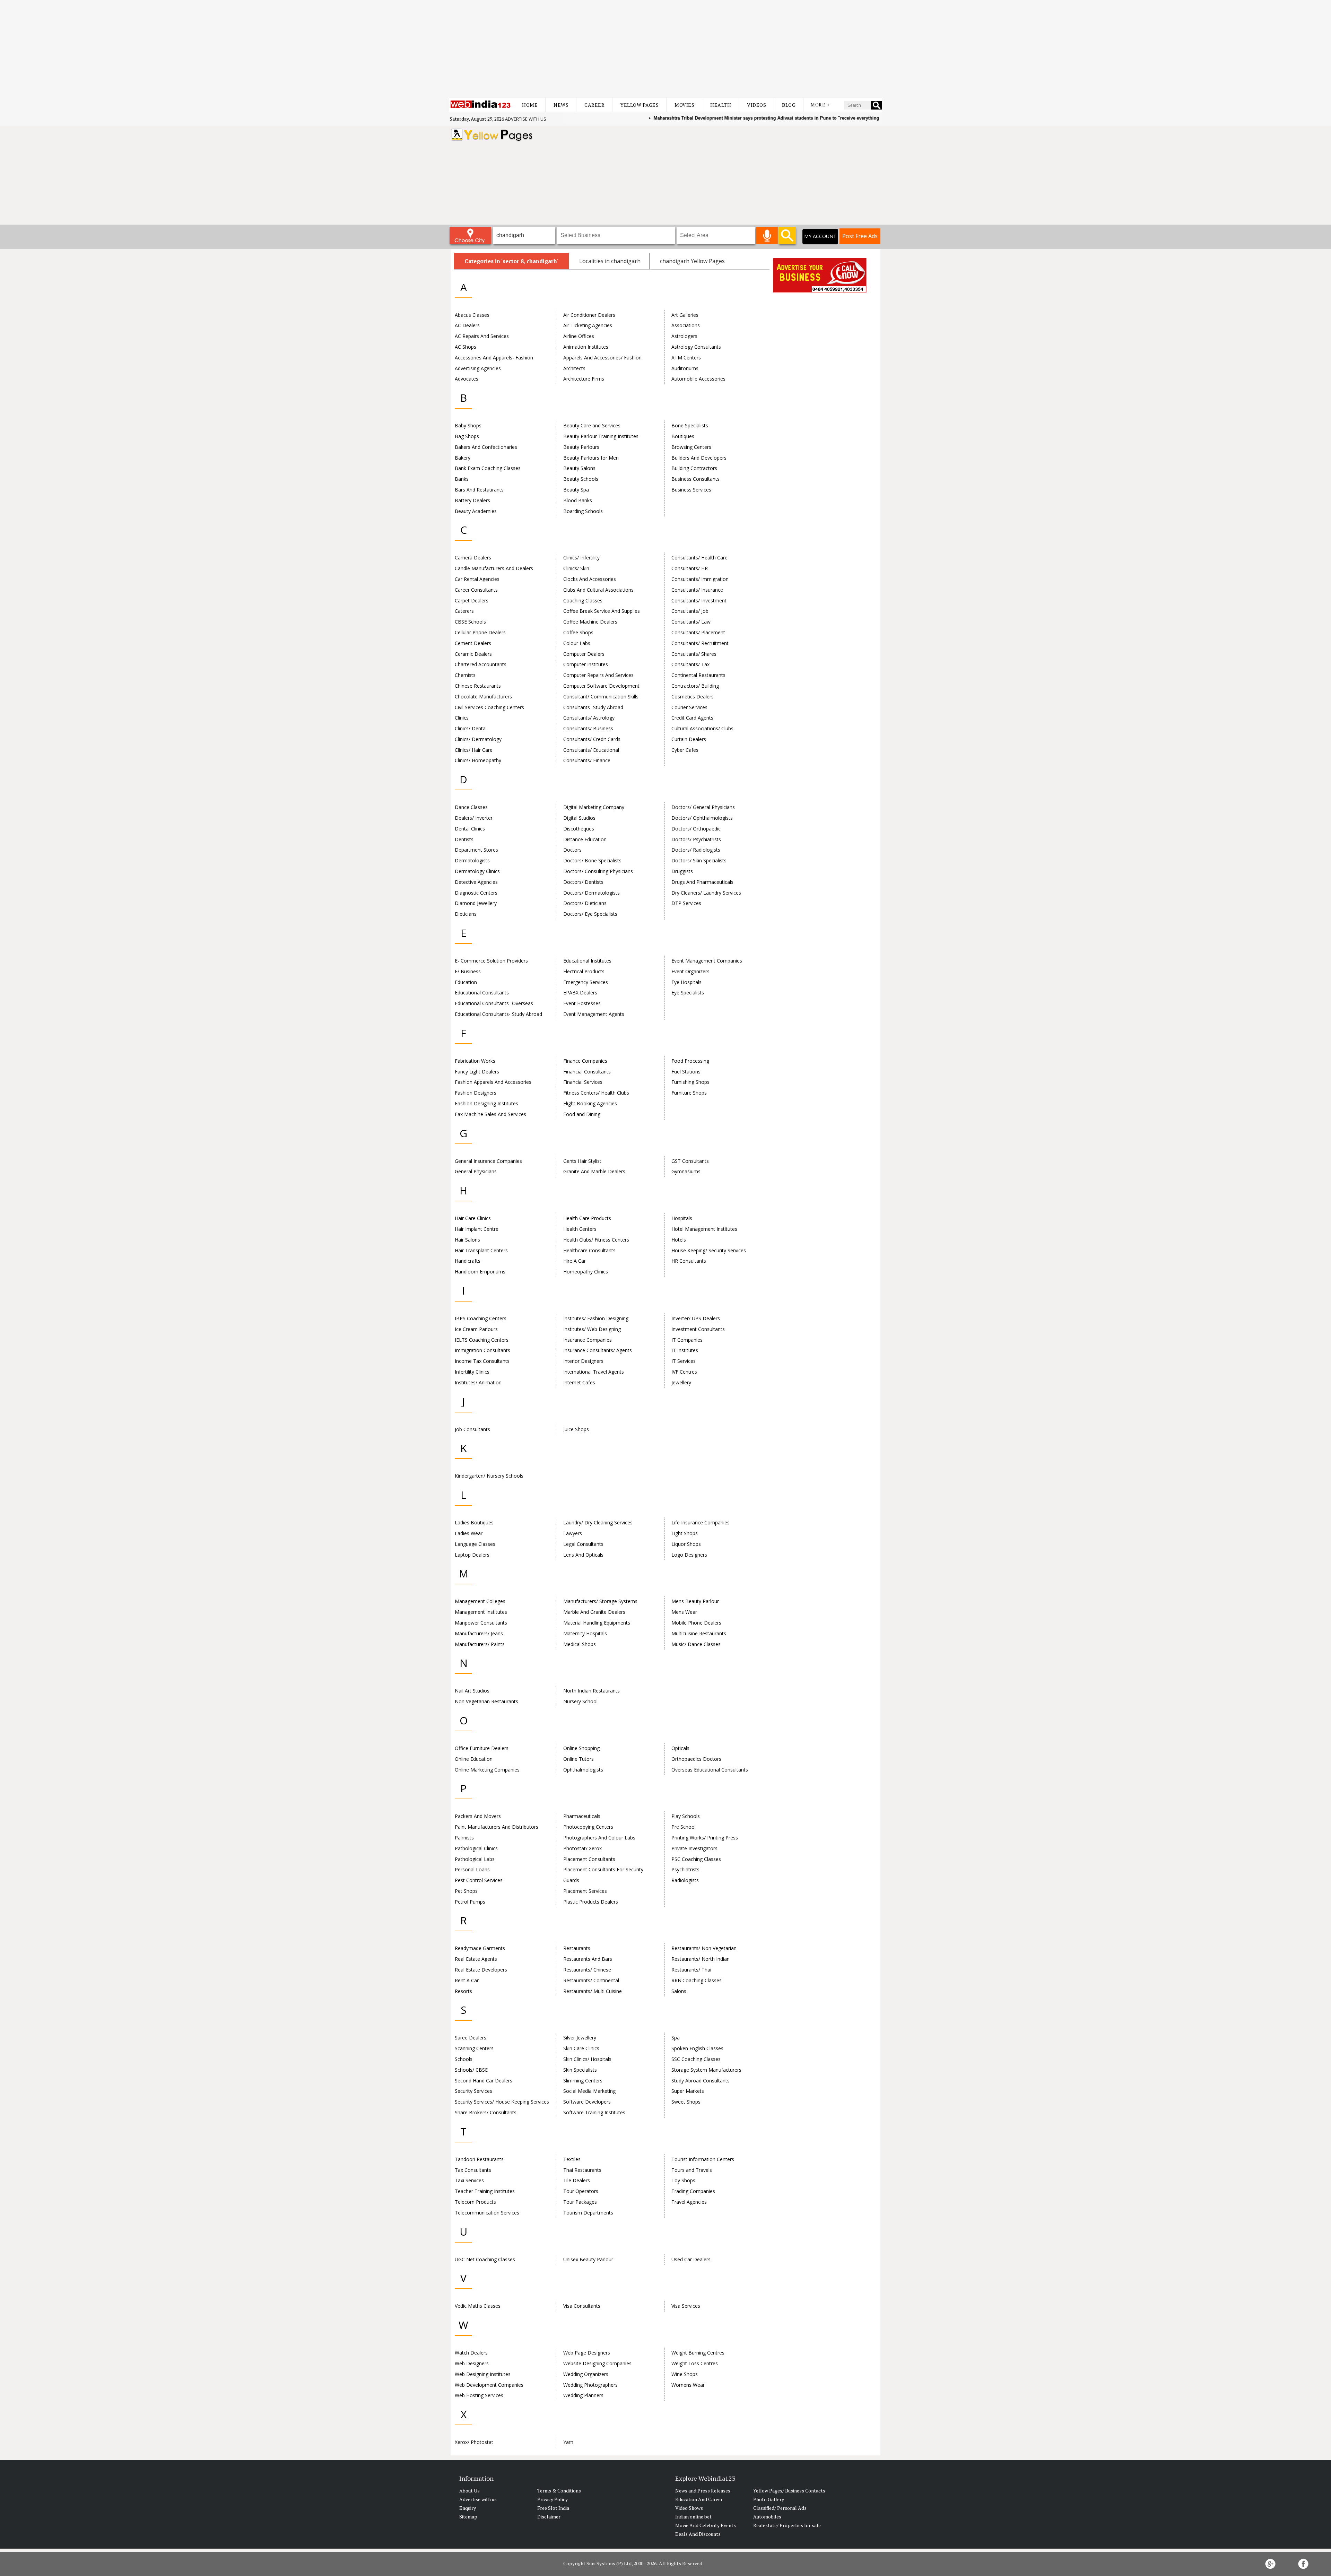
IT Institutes (685, 1350)
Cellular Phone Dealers (480, 632)
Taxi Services (469, 2180)
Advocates (467, 379)
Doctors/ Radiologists (696, 850)
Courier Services (689, 707)
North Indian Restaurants (591, 1691)
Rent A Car (467, 1980)
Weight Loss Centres (695, 2363)
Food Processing (690, 1061)
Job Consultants (472, 1429)
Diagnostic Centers (476, 893)
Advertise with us (526, 119)
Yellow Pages (640, 105)
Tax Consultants (473, 2170)
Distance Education (585, 839)
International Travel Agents (594, 1372)
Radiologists (685, 1880)
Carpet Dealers (472, 601)
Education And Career (699, 2499)
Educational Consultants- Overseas (494, 1003)
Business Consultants (695, 479)
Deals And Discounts (698, 2534)
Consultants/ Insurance (697, 590)
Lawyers (573, 1533)
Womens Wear (688, 2385)
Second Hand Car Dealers (484, 2081)
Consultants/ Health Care (699, 558)
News (561, 105)
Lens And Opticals (583, 1555)
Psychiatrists (685, 1869)
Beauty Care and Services (592, 425)
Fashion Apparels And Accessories (493, 1082)
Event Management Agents (594, 1014)
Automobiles (767, 2517)
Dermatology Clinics (477, 871)
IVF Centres (684, 1372)
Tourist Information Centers (703, 2159)
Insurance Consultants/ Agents (598, 1350)
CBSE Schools (470, 622)
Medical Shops (580, 1644)
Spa (676, 2038)
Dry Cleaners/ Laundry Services (706, 893)
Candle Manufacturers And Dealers (494, 568)
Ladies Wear (469, 1533)
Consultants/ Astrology (589, 718)
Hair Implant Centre (477, 1229)
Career (594, 105)
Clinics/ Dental (471, 728)
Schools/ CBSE (471, 2070)
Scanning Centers (474, 2048)
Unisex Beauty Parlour (588, 2259)
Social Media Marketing (589, 2091)
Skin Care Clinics (581, 2048)
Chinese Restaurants (478, 686)
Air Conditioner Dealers (589, 315)
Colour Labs (577, 643)
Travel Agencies (689, 2202)
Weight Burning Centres (698, 2353)
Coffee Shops (578, 632)
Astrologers (684, 336)
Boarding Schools (583, 511)
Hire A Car (575, 1261)
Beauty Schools (581, 479)
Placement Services (585, 1891)
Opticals (680, 1748)
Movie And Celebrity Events (706, 2525)
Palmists (464, 1838)
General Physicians (476, 1171)
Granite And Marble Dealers (594, 1171)
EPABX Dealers (580, 993)
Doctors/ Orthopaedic (696, 829)
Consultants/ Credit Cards (592, 739)
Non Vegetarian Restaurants (486, 1701)
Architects (574, 368)
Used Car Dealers (691, 2259)
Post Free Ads (860, 236)
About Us (469, 2491)
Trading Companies (693, 2191)
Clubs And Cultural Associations (598, 590)
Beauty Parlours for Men (591, 458)
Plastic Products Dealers (591, 1902)
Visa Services (686, 2306)
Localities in (594, 261)
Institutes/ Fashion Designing (596, 1318)
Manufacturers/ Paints (480, 1644)
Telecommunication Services (487, 2213)
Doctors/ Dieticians (585, 903)
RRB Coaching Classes (697, 1980)
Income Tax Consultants (482, 1361)
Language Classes (475, 1544)
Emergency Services (586, 982)
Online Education (474, 1759)
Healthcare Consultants (589, 1250)
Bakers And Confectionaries (486, 447)
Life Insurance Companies (701, 1522)
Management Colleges (480, 1601)
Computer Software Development (601, 686)
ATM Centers (686, 358)
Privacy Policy (553, 2499)
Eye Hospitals (686, 982)
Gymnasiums (686, 1171)
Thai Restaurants (582, 2170)
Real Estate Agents (476, 1959)
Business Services (691, 490)
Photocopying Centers (588, 1827)
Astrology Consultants (696, 347)
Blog (789, 105)
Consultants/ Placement (698, 632)
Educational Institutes (587, 961)
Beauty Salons (579, 468)
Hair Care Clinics (473, 1218)
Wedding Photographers (590, 2385)
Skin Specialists (580, 2070)
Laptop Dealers (472, 1555)
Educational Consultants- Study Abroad (498, 1014)
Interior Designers (583, 1361)
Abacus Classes (472, 315)
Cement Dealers (473, 643)
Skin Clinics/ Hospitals (587, 2059)
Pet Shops (466, 1891)
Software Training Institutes (594, 2112)
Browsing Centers (691, 447)
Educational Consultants (482, 993)
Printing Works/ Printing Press (705, 1838)
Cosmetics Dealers (693, 697)
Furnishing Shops (690, 1082)
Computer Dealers (584, 654)
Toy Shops (683, 2180)
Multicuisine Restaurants (699, 1633)
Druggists (682, 871)
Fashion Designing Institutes (486, 1103)
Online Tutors (578, 1759)
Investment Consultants (698, 1329)
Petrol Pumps (470, 1902)
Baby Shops (468, 425)
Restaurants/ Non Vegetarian (704, 1948)
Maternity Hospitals (585, 1633)
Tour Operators (581, 2191)
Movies (684, 105)
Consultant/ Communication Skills (601, 697)
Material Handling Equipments (597, 1623)
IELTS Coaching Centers (482, 1340)
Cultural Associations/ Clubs (702, 728)
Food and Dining (582, 1114)
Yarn (568, 2442)
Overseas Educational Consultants (710, 1770)
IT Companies (687, 1340)
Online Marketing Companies (487, 1770)
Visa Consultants (582, 2306)
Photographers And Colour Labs (599, 1838)
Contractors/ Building (695, 686)
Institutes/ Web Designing (592, 1329)
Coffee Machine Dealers (590, 622)
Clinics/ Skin (576, 568)
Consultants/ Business (588, 728)
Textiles (572, 2159)
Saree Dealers (471, 2038)
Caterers (464, 611)
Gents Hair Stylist (582, 1161)
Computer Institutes (586, 664)
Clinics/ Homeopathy (478, 760)
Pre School (684, 1827)
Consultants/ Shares (694, 654)
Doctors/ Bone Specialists (592, 860)
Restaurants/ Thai (691, 1970)
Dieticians (466, 914)
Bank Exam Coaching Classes (488, 468)
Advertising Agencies (478, 368)
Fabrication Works (475, 1061)
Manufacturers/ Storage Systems (600, 1601)
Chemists (465, 675)
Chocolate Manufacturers (483, 697)
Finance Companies (585, 1061)
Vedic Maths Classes (478, 2306)
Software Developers (587, 2102)
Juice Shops (576, 1429)
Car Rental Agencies (477, 579)
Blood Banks (578, 500)
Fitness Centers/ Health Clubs (596, 1093)
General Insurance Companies (488, 1161)
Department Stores (476, 850)
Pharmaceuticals (582, 1816)
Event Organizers (690, 971)
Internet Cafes (579, 1382)
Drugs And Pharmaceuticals (702, 882)
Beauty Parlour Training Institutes (601, 436)
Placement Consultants (589, 1859)
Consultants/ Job (690, 611)
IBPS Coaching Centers (481, 1318)
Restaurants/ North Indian (701, 1959)
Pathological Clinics (476, 1848)
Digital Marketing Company (594, 807)
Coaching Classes (583, 601)
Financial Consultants (587, 1072)
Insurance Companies (588, 1340)
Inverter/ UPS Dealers (696, 1318)
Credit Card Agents (692, 718)
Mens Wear (684, 1612)
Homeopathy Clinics (586, 1272)
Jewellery (681, 1382)
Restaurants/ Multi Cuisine (593, 1991)
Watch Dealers (471, 2353)
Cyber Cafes (685, 750)
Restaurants (577, 1948)
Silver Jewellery (580, 2038)
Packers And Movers (478, 1816)
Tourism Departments (588, 2213)
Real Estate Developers (481, 1970)
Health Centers (580, 1229)
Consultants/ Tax (690, 664)
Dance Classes (471, 807)
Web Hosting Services (479, 2395)
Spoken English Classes (697, 2048)
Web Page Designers (587, 2353)
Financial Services (583, 1082)
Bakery (463, 458)
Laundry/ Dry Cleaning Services (598, 1522)
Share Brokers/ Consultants (486, 2112)
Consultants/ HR (690, 568)
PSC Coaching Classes (696, 1859)
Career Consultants (476, 590)
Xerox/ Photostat (474, 2442)
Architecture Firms (584, 379)
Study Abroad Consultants (701, 2081)
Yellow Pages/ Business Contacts (789, 2491)
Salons (679, 1991)
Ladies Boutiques (474, 1522)
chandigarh (626, 261)
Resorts (463, 1991)
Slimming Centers (583, 2081)
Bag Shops (467, 436)
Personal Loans (472, 1869)
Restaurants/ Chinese (587, 1970)
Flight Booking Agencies (590, 1103)
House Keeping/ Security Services (709, 1250)
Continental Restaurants (698, 675)
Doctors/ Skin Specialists (699, 860)
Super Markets (688, 2091)
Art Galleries (685, 315)
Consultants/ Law (691, 622)
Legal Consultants (583, 1544)
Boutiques (683, 436)
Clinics (462, 718)
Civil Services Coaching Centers (489, 707)
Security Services (473, 2091)
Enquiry (468, 2508)
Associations (686, 325)
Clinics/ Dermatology (478, 739)
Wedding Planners (583, 2395)
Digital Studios (579, 818)
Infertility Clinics (472, 1372)
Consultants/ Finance (587, 760)
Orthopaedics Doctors (696, 1759)
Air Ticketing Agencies (588, 325)
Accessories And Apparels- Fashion (494, 358)
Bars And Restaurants (479, 490)
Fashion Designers (476, 1093)
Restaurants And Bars (588, 1959)
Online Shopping (581, 1748)
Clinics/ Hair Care (474, 750)
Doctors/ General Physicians (703, 807)
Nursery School (580, 1701)
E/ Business (468, 971)
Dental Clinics (470, 829)
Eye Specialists (688, 993)
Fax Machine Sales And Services (490, 1114)
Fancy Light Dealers (477, 1072)
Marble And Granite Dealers (594, 1612)
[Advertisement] (665, 49)
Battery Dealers (472, 500)
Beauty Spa (576, 490)
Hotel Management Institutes (704, 1229)
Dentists (464, 839)
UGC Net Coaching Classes (485, 2259)
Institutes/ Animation (478, 1382)
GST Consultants (690, 1161)
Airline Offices (579, 336)
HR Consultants (689, 1261)
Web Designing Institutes (483, 2374)
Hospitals (682, 1218)
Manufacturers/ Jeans (479, 1633)
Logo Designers (689, 1555)
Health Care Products (587, 1218)
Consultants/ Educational (591, 750)
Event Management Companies (707, 961)
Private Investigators (694, 1848)
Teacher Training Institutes (485, 2191)
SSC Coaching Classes (696, 2059)
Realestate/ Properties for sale (787, 2525)
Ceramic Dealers (473, 654)
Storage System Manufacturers (706, 2070)
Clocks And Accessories (590, 579)
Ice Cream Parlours (476, 1329)
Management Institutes (481, 1612)
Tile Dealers (577, 2180)
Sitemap (468, 2517)
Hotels (679, 1240)
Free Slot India (553, 2508)
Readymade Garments (480, 1948)
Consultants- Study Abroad (593, 707)
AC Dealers (467, 325)
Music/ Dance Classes (696, 1644)
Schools (464, 2059)
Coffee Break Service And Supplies (602, 611)
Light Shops (685, 1533)
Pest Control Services (479, 1880)
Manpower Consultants (481, 1623)
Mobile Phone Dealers (696, 1623)
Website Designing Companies (597, 2363)
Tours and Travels (692, 2170)
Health (721, 105)
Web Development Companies (489, 2385)
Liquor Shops (686, 1544)
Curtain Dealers (689, 739)
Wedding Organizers (586, 2374)
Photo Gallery (769, 2499)
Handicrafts (468, 1261)
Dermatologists (472, 860)
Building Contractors (694, 468)
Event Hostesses (582, 1003)
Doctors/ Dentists (583, 882)
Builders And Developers (699, 458)
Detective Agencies (476, 882)
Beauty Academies (476, 511)
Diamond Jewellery (476, 903)
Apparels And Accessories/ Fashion (602, 358)
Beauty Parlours (581, 447)
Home (530, 105)
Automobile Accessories (698, 379)
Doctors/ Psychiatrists (696, 839)
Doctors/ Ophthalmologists (702, 818)
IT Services (684, 1361)
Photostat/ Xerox (582, 1848)
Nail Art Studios (472, 1691)
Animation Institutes (586, 347)
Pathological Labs (475, 1859)
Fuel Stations (686, 1072)
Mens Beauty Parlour (695, 1601)
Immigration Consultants (482, 1350)
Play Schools (686, 1816)
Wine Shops (685, 2374)
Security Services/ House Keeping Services (502, 2102)
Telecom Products (475, 2202)
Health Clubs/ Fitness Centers (596, 1240)
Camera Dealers (473, 558)
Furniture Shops (689, 1093)
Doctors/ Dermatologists (591, 893)
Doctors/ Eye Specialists (590, 914)
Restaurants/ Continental (591, 1980)
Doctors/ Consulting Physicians (598, 871)
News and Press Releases (703, 2491)
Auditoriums (685, 368)
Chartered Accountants (481, 664)
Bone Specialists (690, 425)
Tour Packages (580, 2202)
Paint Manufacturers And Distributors (497, 1827)
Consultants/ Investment (699, 601)
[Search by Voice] (767, 235)
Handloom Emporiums (480, 1272)
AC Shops (466, 347)
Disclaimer (549, 2517)
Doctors (572, 850)
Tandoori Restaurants (479, 2159)
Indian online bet (693, 2517)
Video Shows (689, 2508)
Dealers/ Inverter (474, 818)
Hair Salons (467, 1240)
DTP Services (686, 903)
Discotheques (579, 829)
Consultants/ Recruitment (700, 643)
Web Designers (472, 2363)
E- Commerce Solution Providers (491, 961)
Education (466, 982)
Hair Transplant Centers (481, 1250)
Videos (756, 105)
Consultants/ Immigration (700, 579)
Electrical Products (584, 971)
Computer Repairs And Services (598, 675)
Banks (462, 479)
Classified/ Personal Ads (780, 2508)
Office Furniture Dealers (482, 1748)
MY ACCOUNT (820, 236)
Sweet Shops (686, 2102)
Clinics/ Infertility (581, 558)
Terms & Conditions (559, 2491)
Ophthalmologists (583, 1770)
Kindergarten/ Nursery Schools (489, 1476)
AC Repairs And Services (482, 336)
